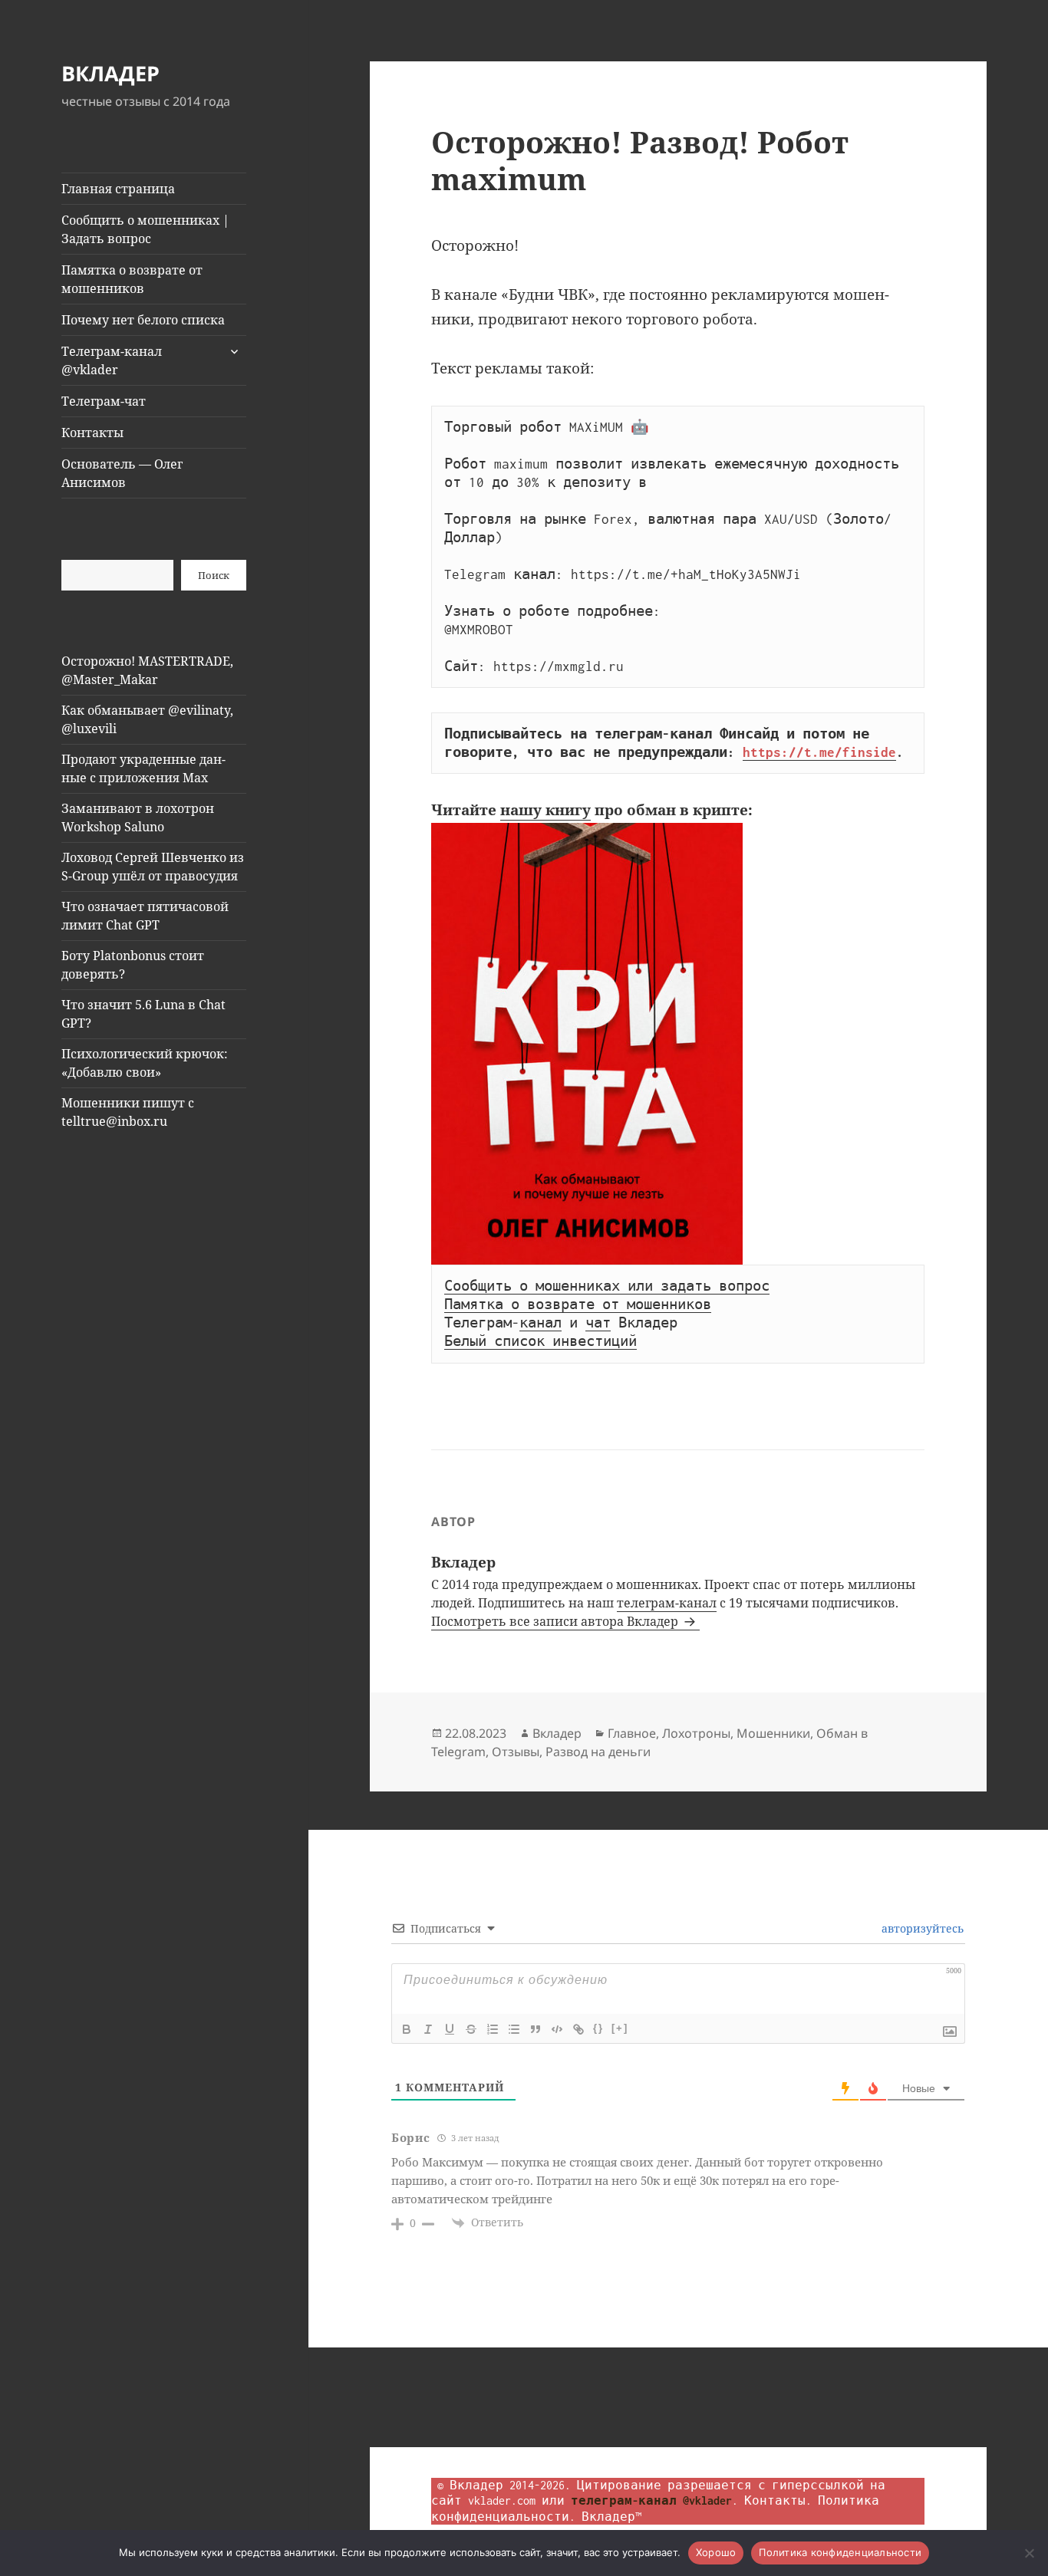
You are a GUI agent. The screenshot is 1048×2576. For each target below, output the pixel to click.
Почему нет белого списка (143, 320)
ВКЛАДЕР (110, 73)
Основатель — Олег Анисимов (122, 473)
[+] (620, 2028)
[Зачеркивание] (471, 2029)
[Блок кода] (557, 2029)
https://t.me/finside (819, 752)
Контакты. (778, 2500)
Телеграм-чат (104, 401)
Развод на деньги (598, 1752)
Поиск (214, 575)
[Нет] (1029, 2553)
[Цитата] (536, 2029)
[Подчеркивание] (450, 2029)
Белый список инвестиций (540, 1341)
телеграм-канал (667, 1603)
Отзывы (516, 1752)
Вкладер (557, 1733)
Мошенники (773, 1733)
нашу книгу (545, 810)
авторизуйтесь (921, 1928)
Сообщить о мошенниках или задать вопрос (607, 1286)
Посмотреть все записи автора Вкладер (556, 1621)
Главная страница (118, 189)
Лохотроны (696, 1733)
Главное (632, 1733)
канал (540, 1323)
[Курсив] (428, 2029)
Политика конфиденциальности (840, 2552)
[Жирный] (407, 2029)
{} (598, 2028)
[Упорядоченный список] (493, 2029)
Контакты (92, 433)
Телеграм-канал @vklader (112, 360)
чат (598, 1323)
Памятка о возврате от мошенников (132, 279)
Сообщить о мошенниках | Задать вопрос (145, 229)
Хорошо (716, 2552)
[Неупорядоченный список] (514, 2029)
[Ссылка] (578, 2029)
